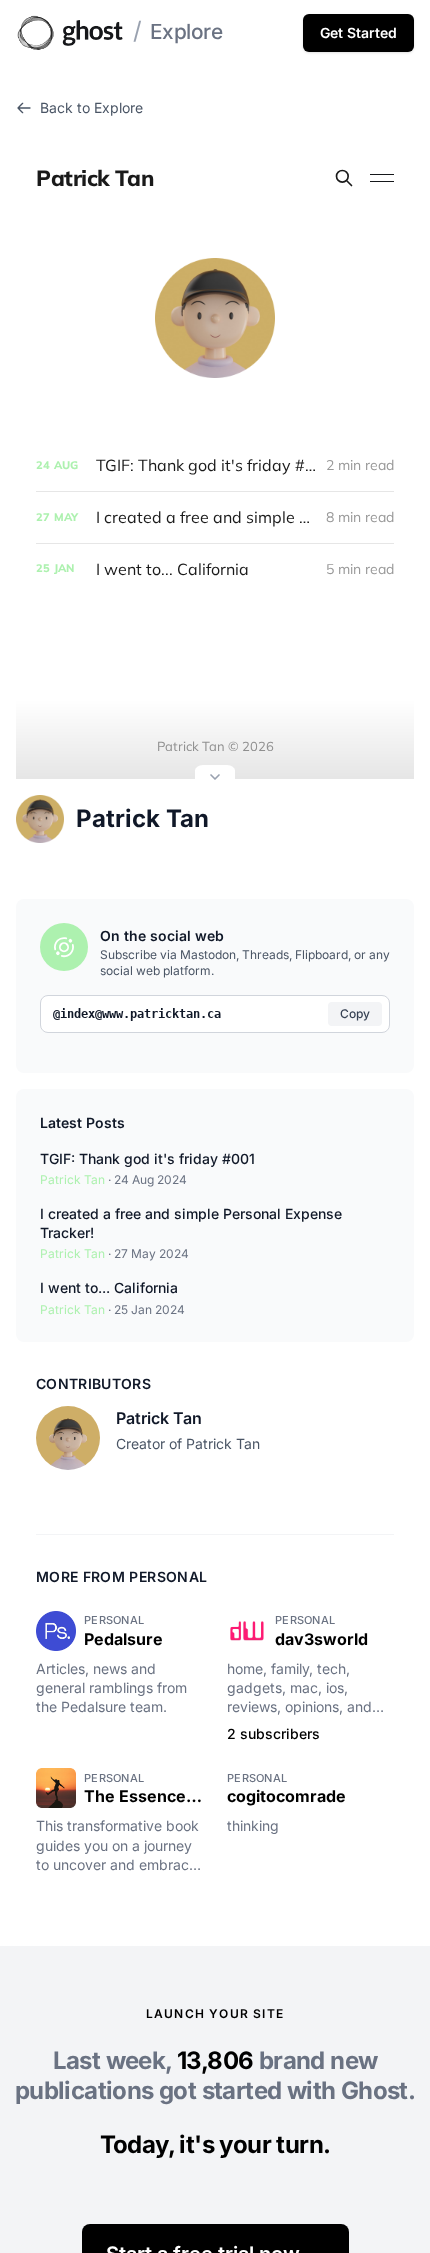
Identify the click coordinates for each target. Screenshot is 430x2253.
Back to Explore (91, 107)
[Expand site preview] (215, 779)
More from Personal (121, 1576)
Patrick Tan (142, 818)
